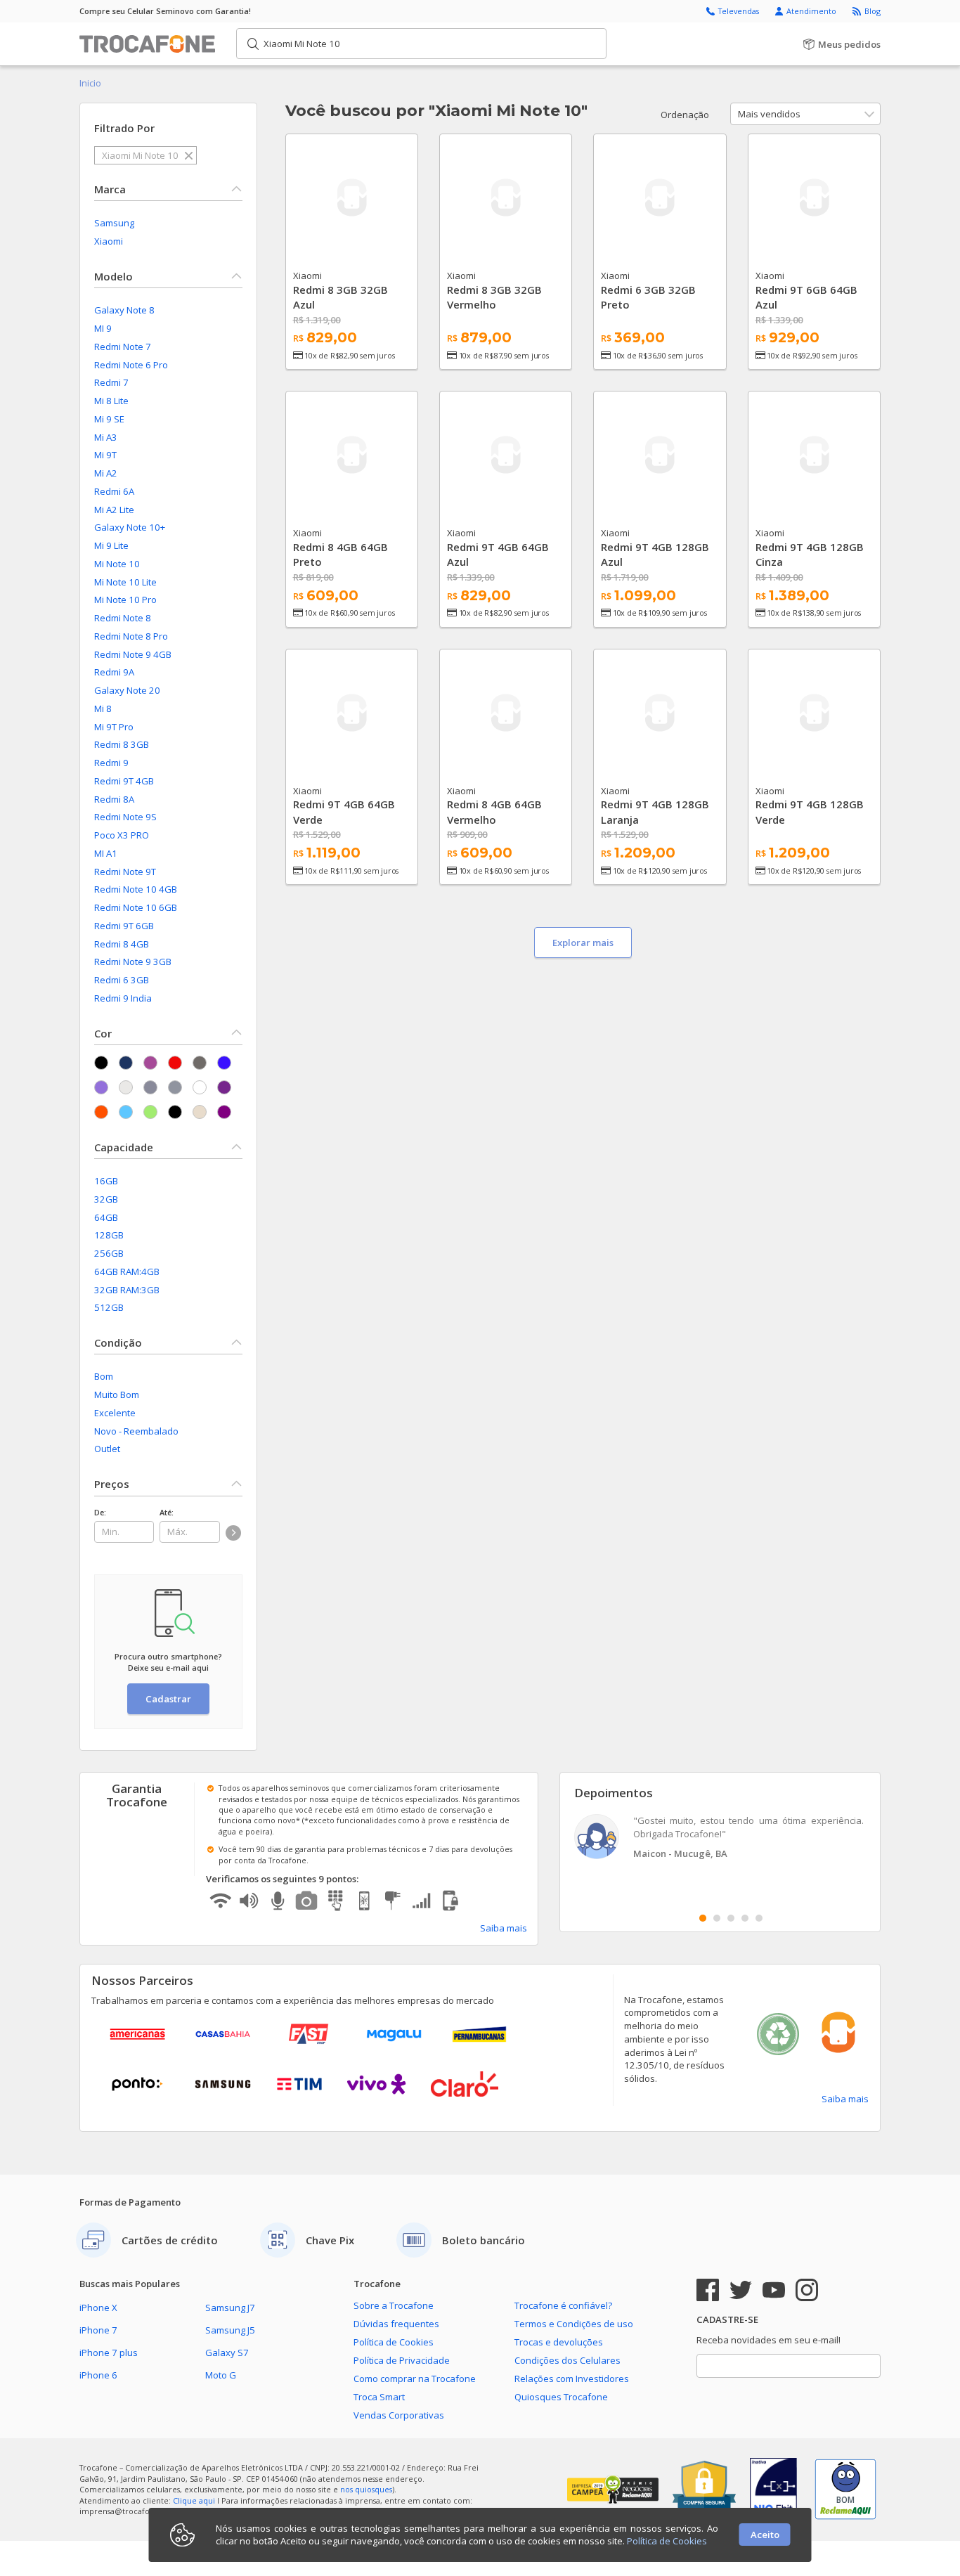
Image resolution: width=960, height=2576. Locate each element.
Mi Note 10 (117, 564)
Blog (873, 11)
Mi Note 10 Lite (125, 582)
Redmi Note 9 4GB (133, 654)
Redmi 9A (114, 672)
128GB (109, 1235)
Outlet (107, 1449)
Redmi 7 (111, 382)
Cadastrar (168, 1699)
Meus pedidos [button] (848, 44)
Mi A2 (106, 473)
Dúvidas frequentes (396, 2324)
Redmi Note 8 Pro (131, 636)
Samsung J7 (230, 2308)
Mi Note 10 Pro (125, 600)
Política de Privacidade (402, 2360)
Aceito (765, 2535)
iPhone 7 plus (109, 2352)
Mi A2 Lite (114, 510)
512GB (109, 1307)
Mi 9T (105, 455)
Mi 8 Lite (111, 401)
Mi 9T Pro (114, 727)
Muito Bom (117, 1394)
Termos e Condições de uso (574, 2324)
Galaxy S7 (227, 2352)
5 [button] (759, 1918)
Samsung (114, 223)
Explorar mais (583, 943)
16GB (106, 1181)
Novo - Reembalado (136, 1431)
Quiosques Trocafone (561, 2397)
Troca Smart (379, 2397)
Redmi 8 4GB (122, 944)
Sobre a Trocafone (394, 2305)
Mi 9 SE (109, 419)
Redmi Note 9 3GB (133, 962)
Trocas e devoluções (559, 2342)
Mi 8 (103, 708)
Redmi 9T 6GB (124, 926)
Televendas (740, 11)
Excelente (115, 1413)
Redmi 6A (114, 491)
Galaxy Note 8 (124, 310)
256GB (109, 1253)
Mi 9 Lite (111, 545)
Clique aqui (194, 2500)
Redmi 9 (111, 763)
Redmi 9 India (123, 998)
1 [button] (703, 1918)
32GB (106, 1199)
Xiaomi (109, 241)
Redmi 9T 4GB (124, 781)
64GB (106, 1217)
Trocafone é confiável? (563, 2305)
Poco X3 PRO (122, 835)
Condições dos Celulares (567, 2360)
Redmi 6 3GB (122, 980)
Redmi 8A (114, 799)
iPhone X (98, 2308)
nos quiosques (366, 2489)
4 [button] (745, 1918)
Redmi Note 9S (125, 817)
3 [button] (731, 1918)
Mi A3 (106, 437)
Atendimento (812, 11)
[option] (720, 1838)
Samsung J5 (230, 2330)
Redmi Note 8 (123, 618)
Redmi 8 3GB (122, 744)
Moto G (221, 2375)
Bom (104, 1376)
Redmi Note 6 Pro (131, 365)
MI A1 (106, 853)
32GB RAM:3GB (127, 1290)
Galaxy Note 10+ (130, 527)
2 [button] (717, 1918)
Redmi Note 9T (125, 872)
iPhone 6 (98, 2375)
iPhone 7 (98, 2330)
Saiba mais (504, 1928)
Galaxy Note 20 (127, 690)
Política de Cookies (394, 2342)
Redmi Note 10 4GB (136, 889)
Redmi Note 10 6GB (136, 907)
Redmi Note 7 (123, 347)
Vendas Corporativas (399, 2415)
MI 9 (103, 328)
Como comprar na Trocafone (415, 2378)
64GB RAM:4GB (127, 1271)
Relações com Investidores (572, 2378)
